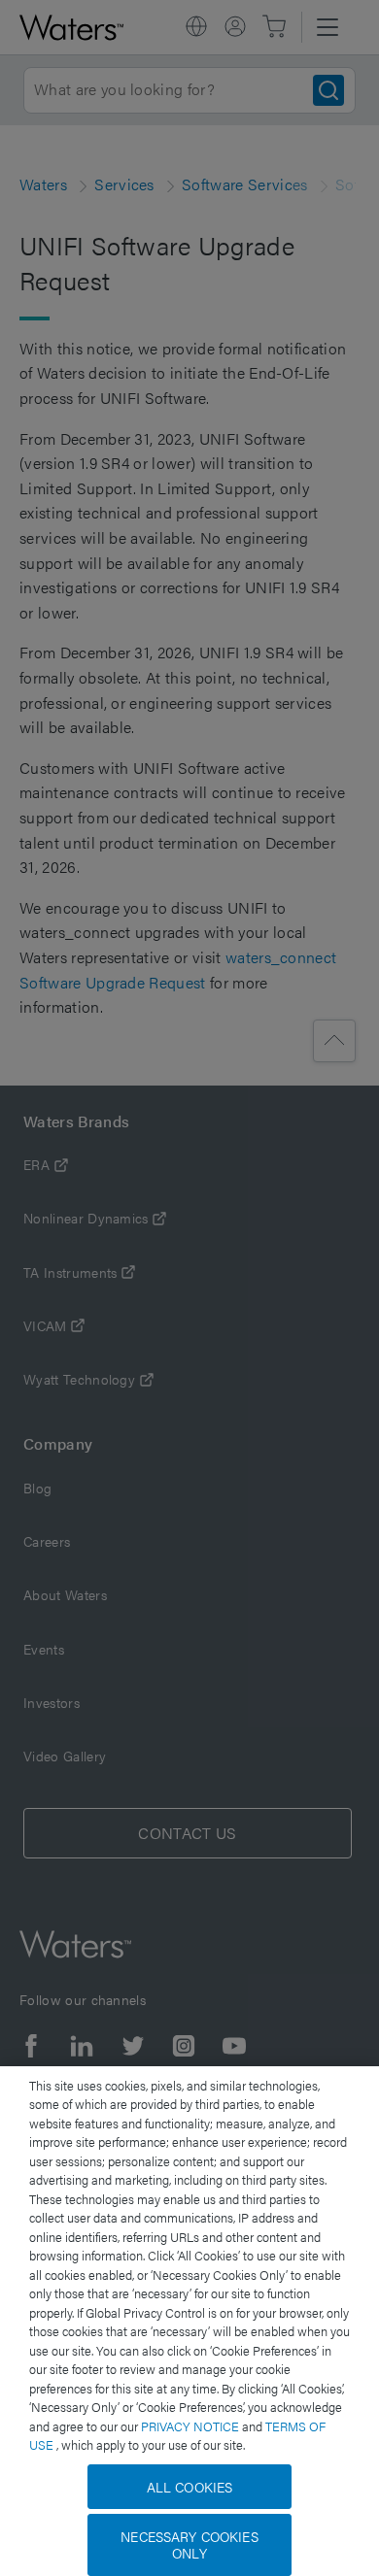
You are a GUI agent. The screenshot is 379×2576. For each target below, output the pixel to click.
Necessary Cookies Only (189, 2544)
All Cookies (190, 2487)
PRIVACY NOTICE (191, 2426)
